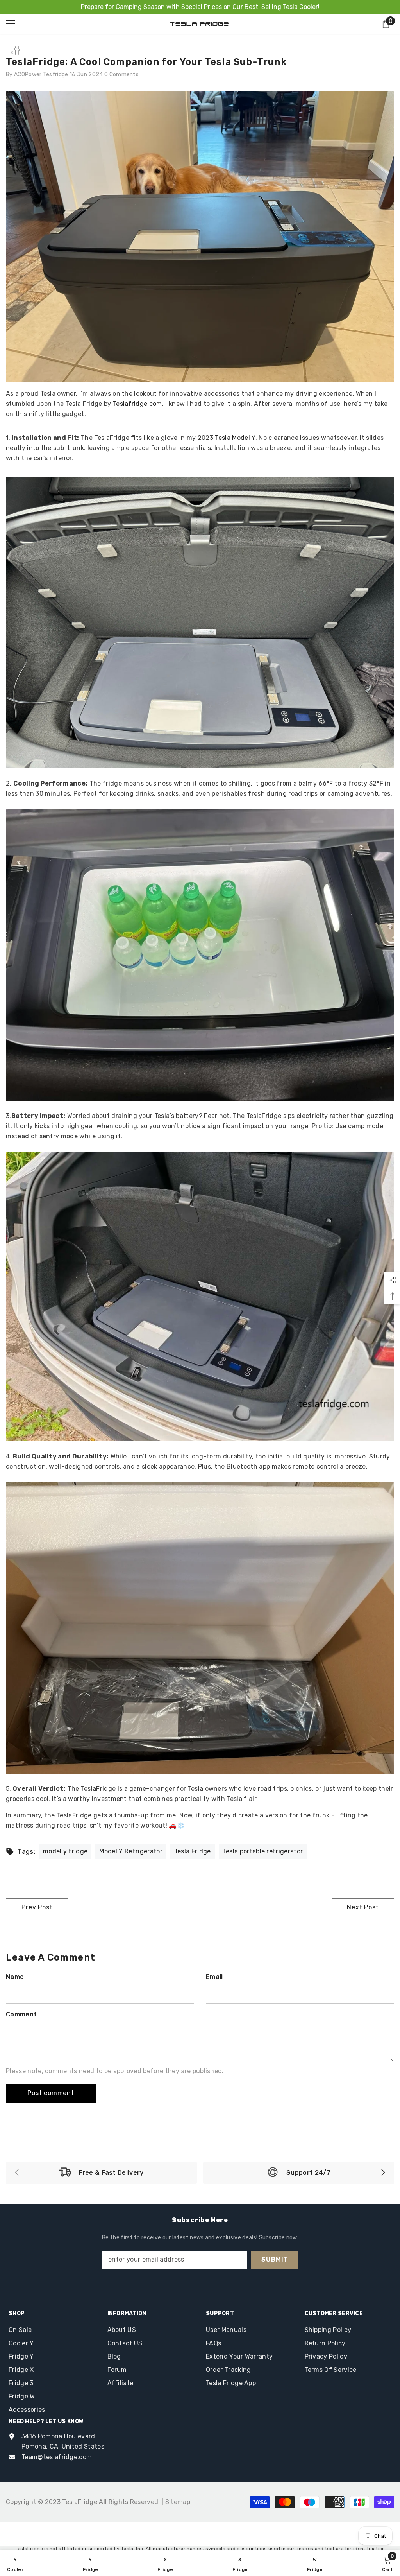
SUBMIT (275, 2259)
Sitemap (178, 2502)
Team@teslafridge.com (57, 2457)
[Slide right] (383, 2173)
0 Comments (121, 74)
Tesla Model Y (235, 438)
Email (214, 1977)
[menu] (11, 24)
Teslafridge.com (137, 404)
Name (15, 1977)
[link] (101, 2173)
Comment (21, 2014)
